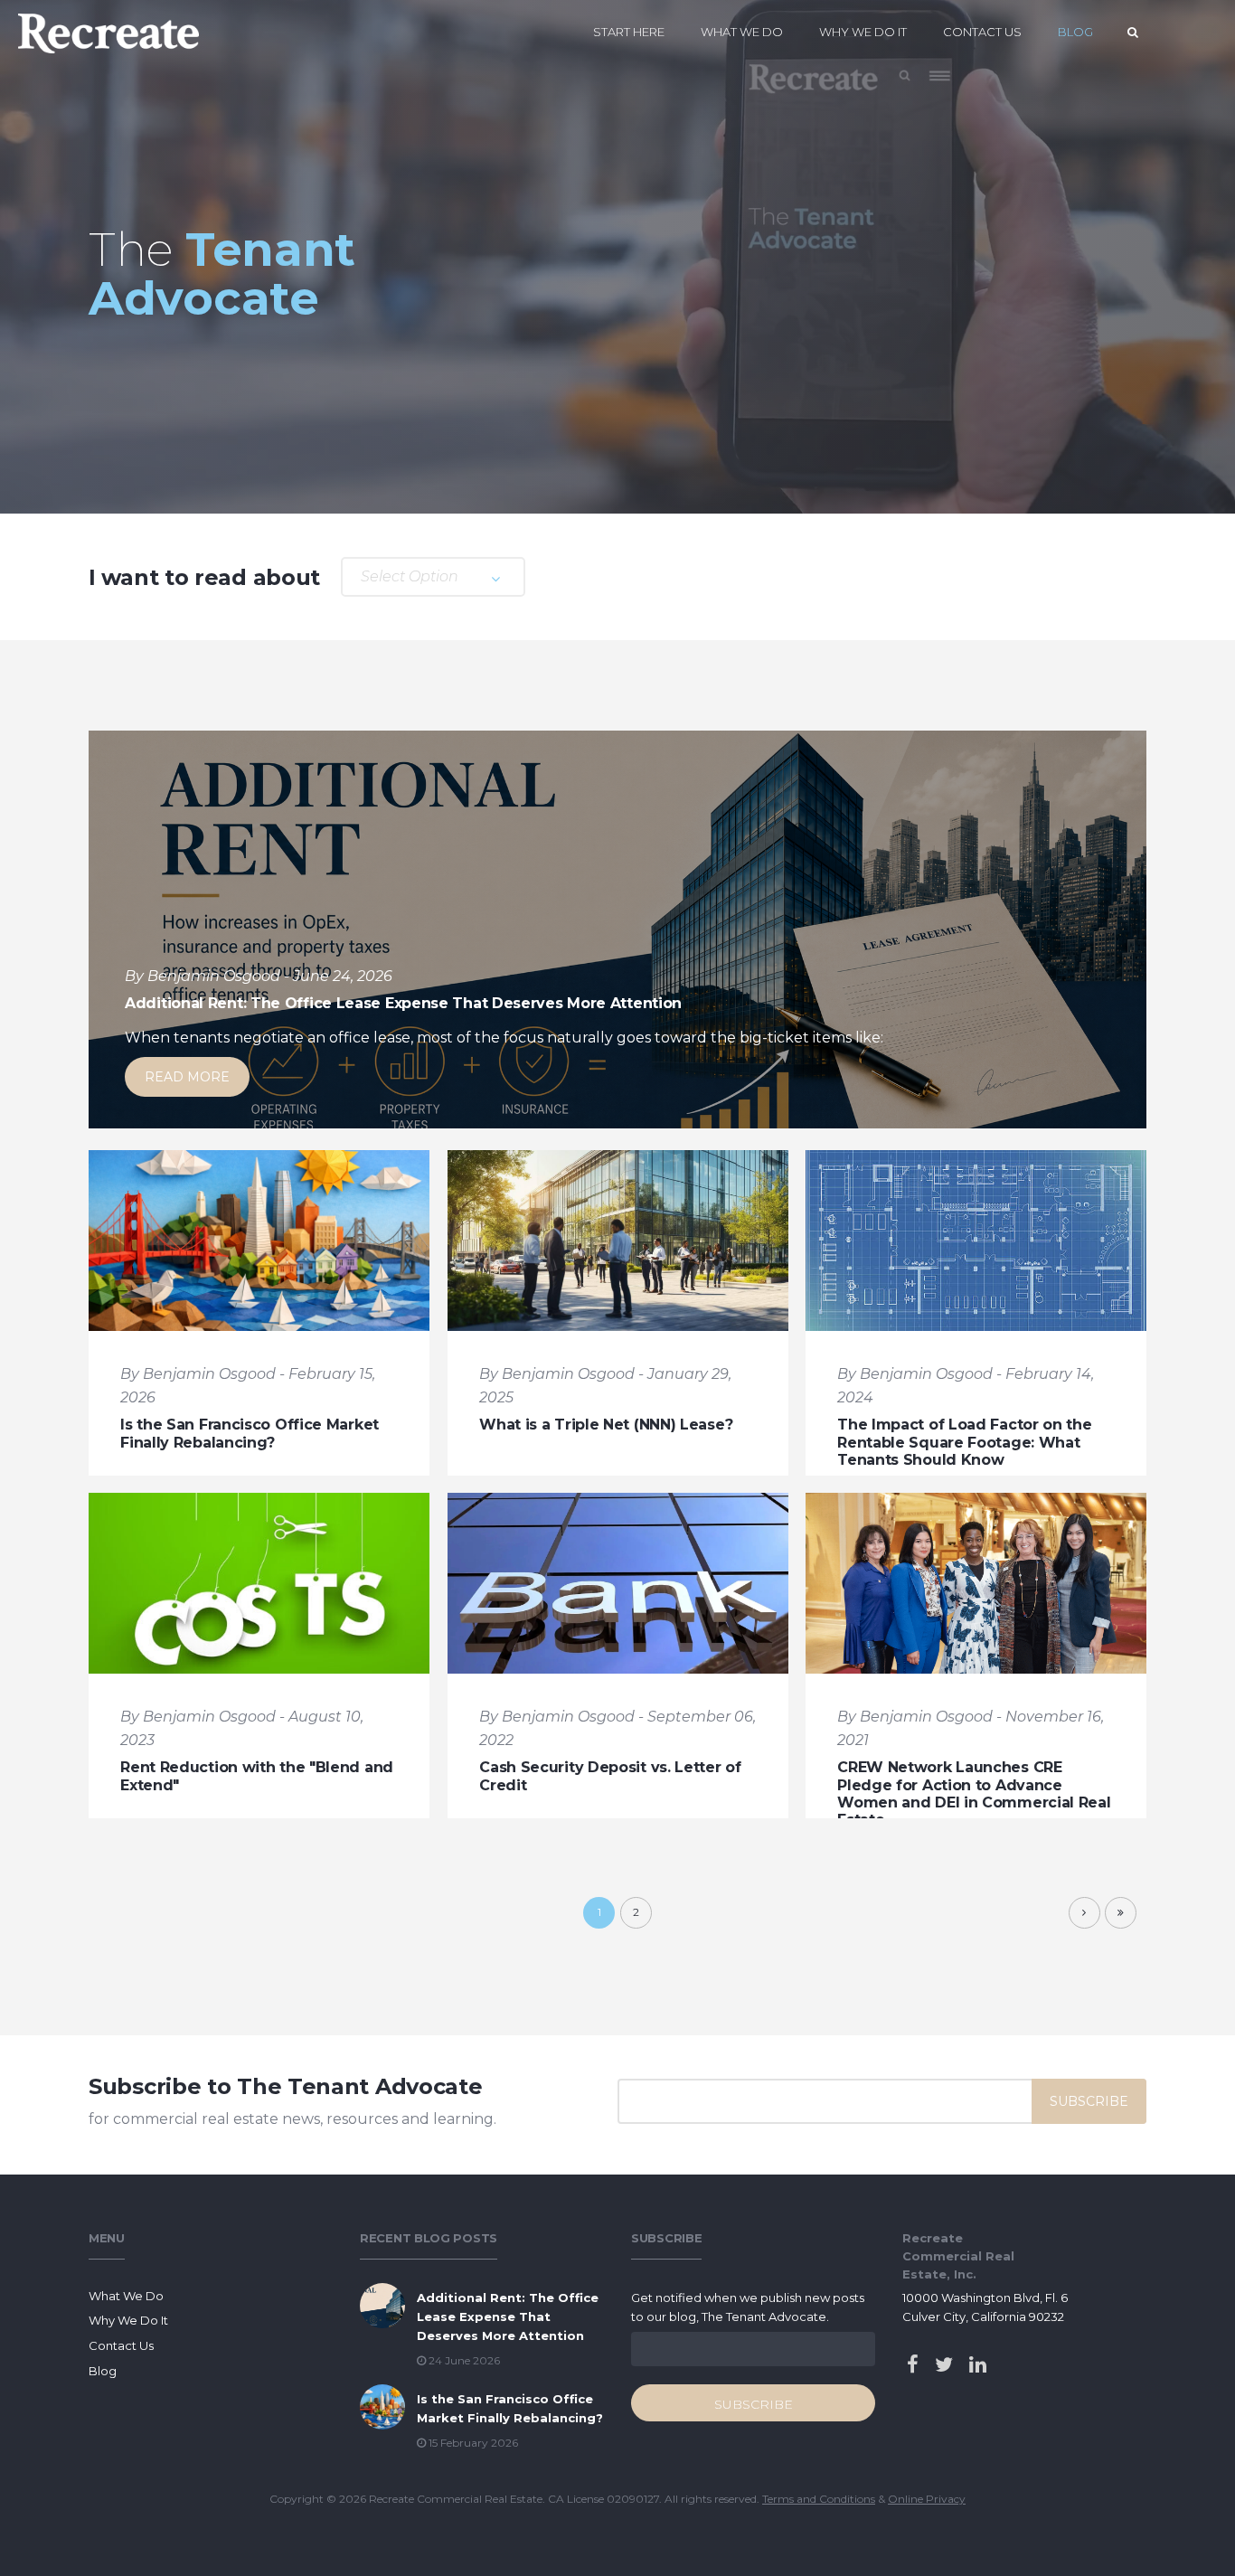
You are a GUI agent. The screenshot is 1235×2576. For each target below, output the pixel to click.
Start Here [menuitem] (629, 32)
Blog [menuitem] (1075, 32)
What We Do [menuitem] (742, 32)
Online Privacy (927, 2499)
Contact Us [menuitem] (982, 32)
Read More (187, 1077)
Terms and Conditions (819, 2499)
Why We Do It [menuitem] (863, 32)
